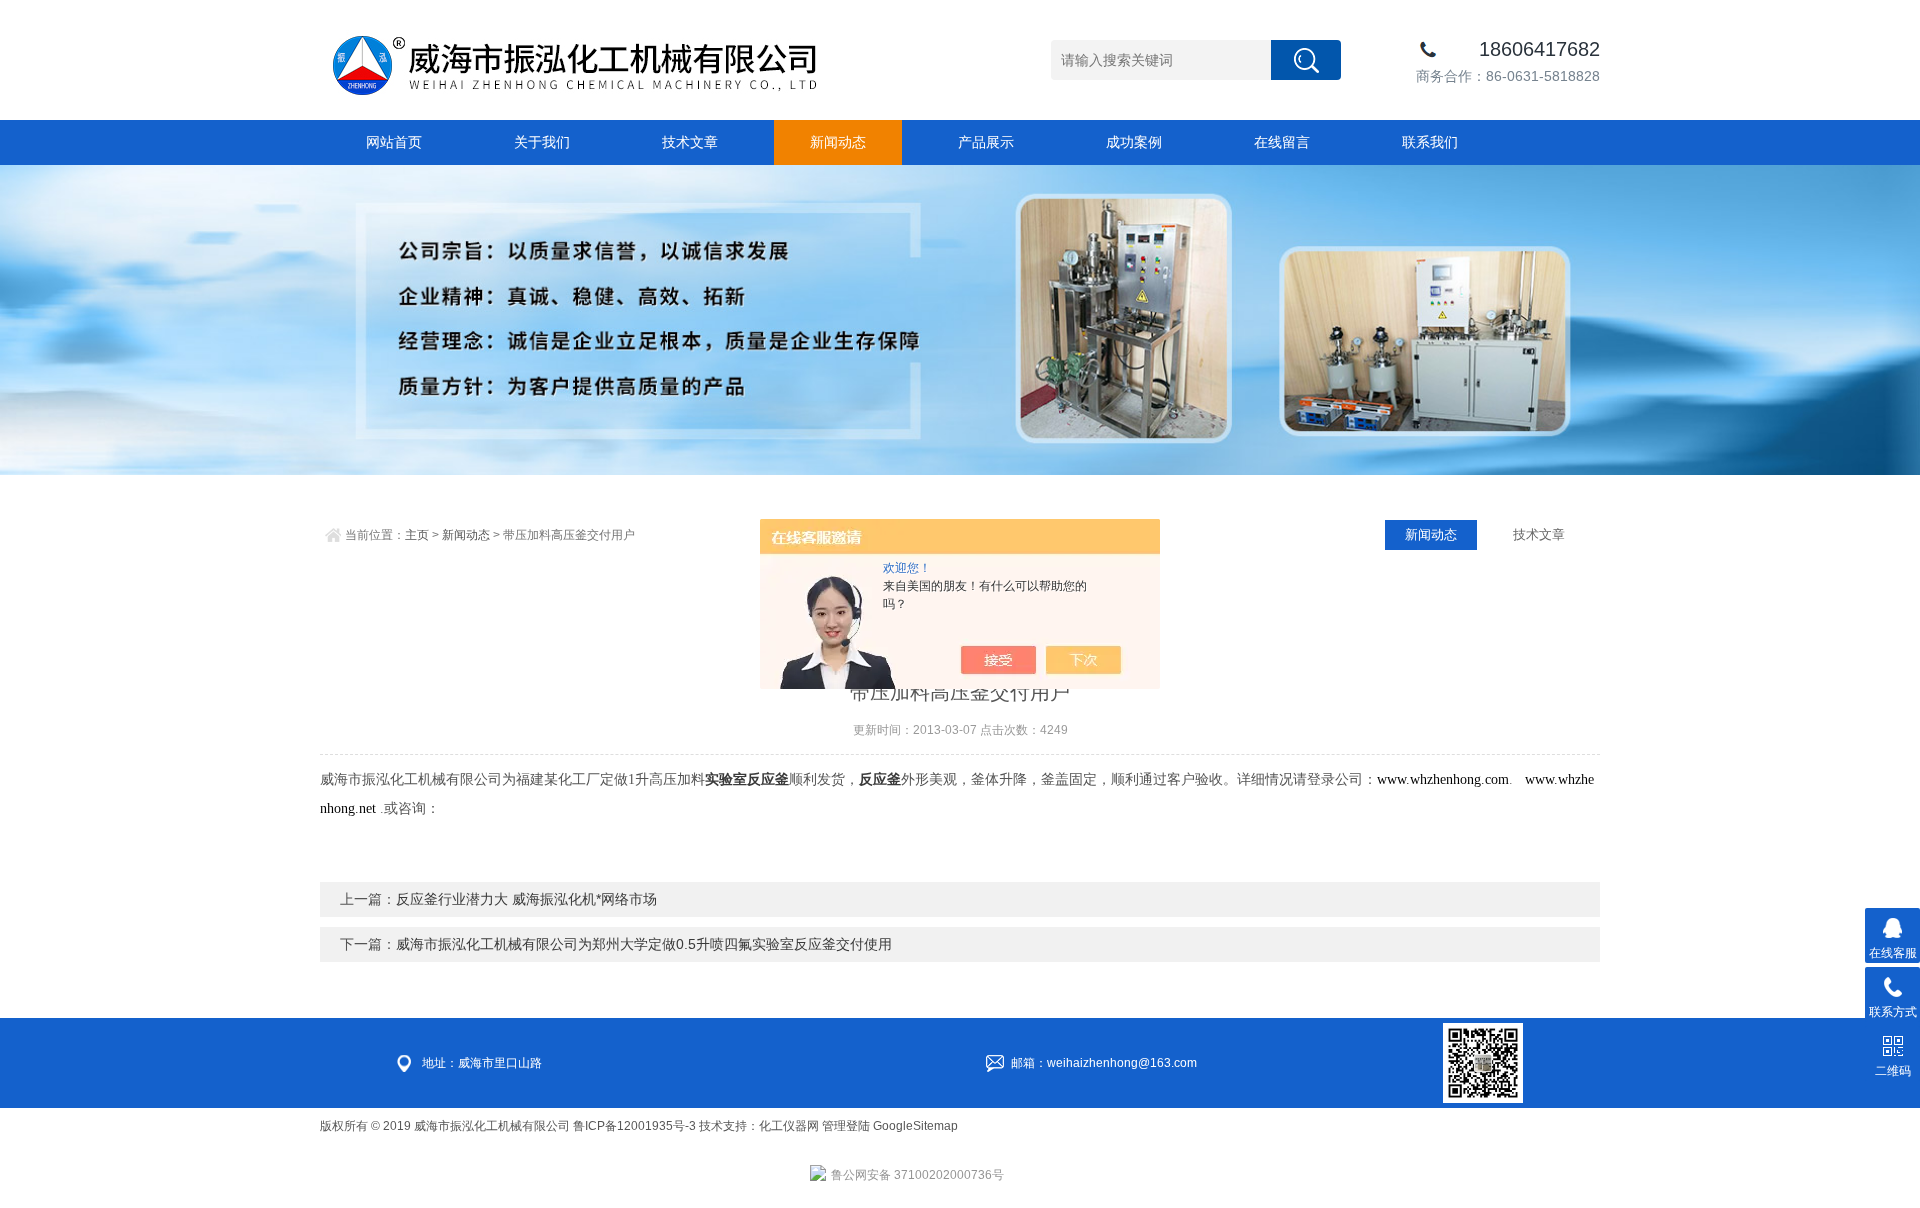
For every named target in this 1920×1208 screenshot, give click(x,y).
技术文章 (690, 142)
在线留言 (1282, 142)
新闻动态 (838, 142)
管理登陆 (846, 1126)
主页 (417, 535)
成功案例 (1134, 142)
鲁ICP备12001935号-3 (636, 1126)
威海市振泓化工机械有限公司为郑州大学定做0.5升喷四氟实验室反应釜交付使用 (644, 944)
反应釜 (880, 779)
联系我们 (1430, 142)
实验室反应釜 (747, 779)
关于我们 (542, 142)
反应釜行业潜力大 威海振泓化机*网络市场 (526, 899)
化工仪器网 (789, 1126)
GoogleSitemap (915, 1126)
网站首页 (394, 142)
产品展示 (986, 142)
